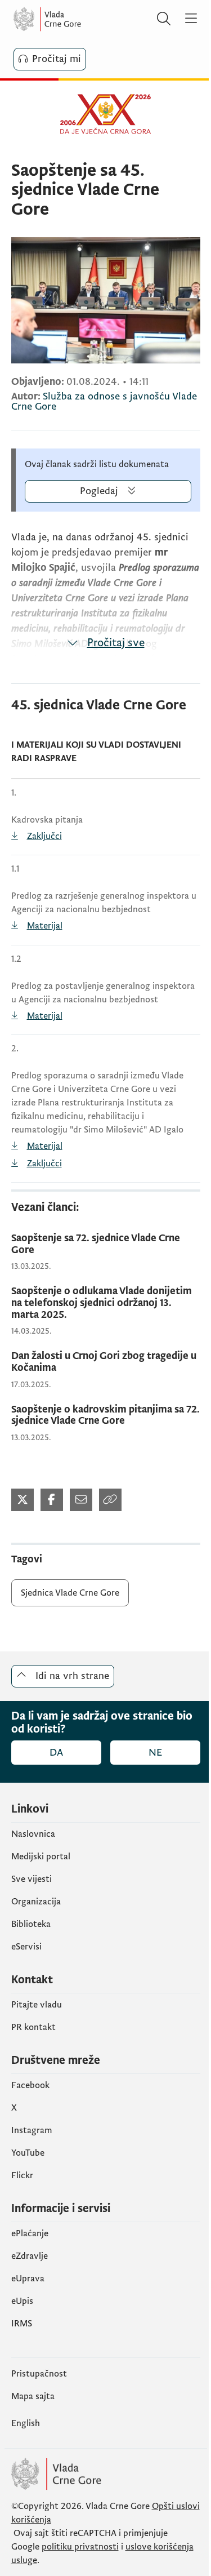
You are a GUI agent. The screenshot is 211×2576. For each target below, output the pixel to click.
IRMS (22, 2324)
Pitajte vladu (37, 2005)
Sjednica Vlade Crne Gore (70, 1593)
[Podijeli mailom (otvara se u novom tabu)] (81, 1500)
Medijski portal (41, 1857)
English (26, 2423)
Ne (155, 1753)
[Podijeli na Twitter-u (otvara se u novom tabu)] (23, 1500)
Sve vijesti (32, 1879)
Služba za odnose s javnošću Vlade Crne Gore (104, 401)
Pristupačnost (39, 2374)
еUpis (22, 2301)
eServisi (26, 1947)
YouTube (28, 2153)
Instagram (32, 2130)
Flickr (22, 2175)
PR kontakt (33, 2027)
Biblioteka (31, 1924)
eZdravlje (30, 2256)
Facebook (30, 2085)
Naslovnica (33, 1834)
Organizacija (36, 1902)
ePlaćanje (30, 2233)
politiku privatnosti (80, 2547)
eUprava (28, 2279)
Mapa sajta (33, 2396)
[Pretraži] (164, 19)
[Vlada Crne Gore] (81, 19)
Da (56, 1753)
